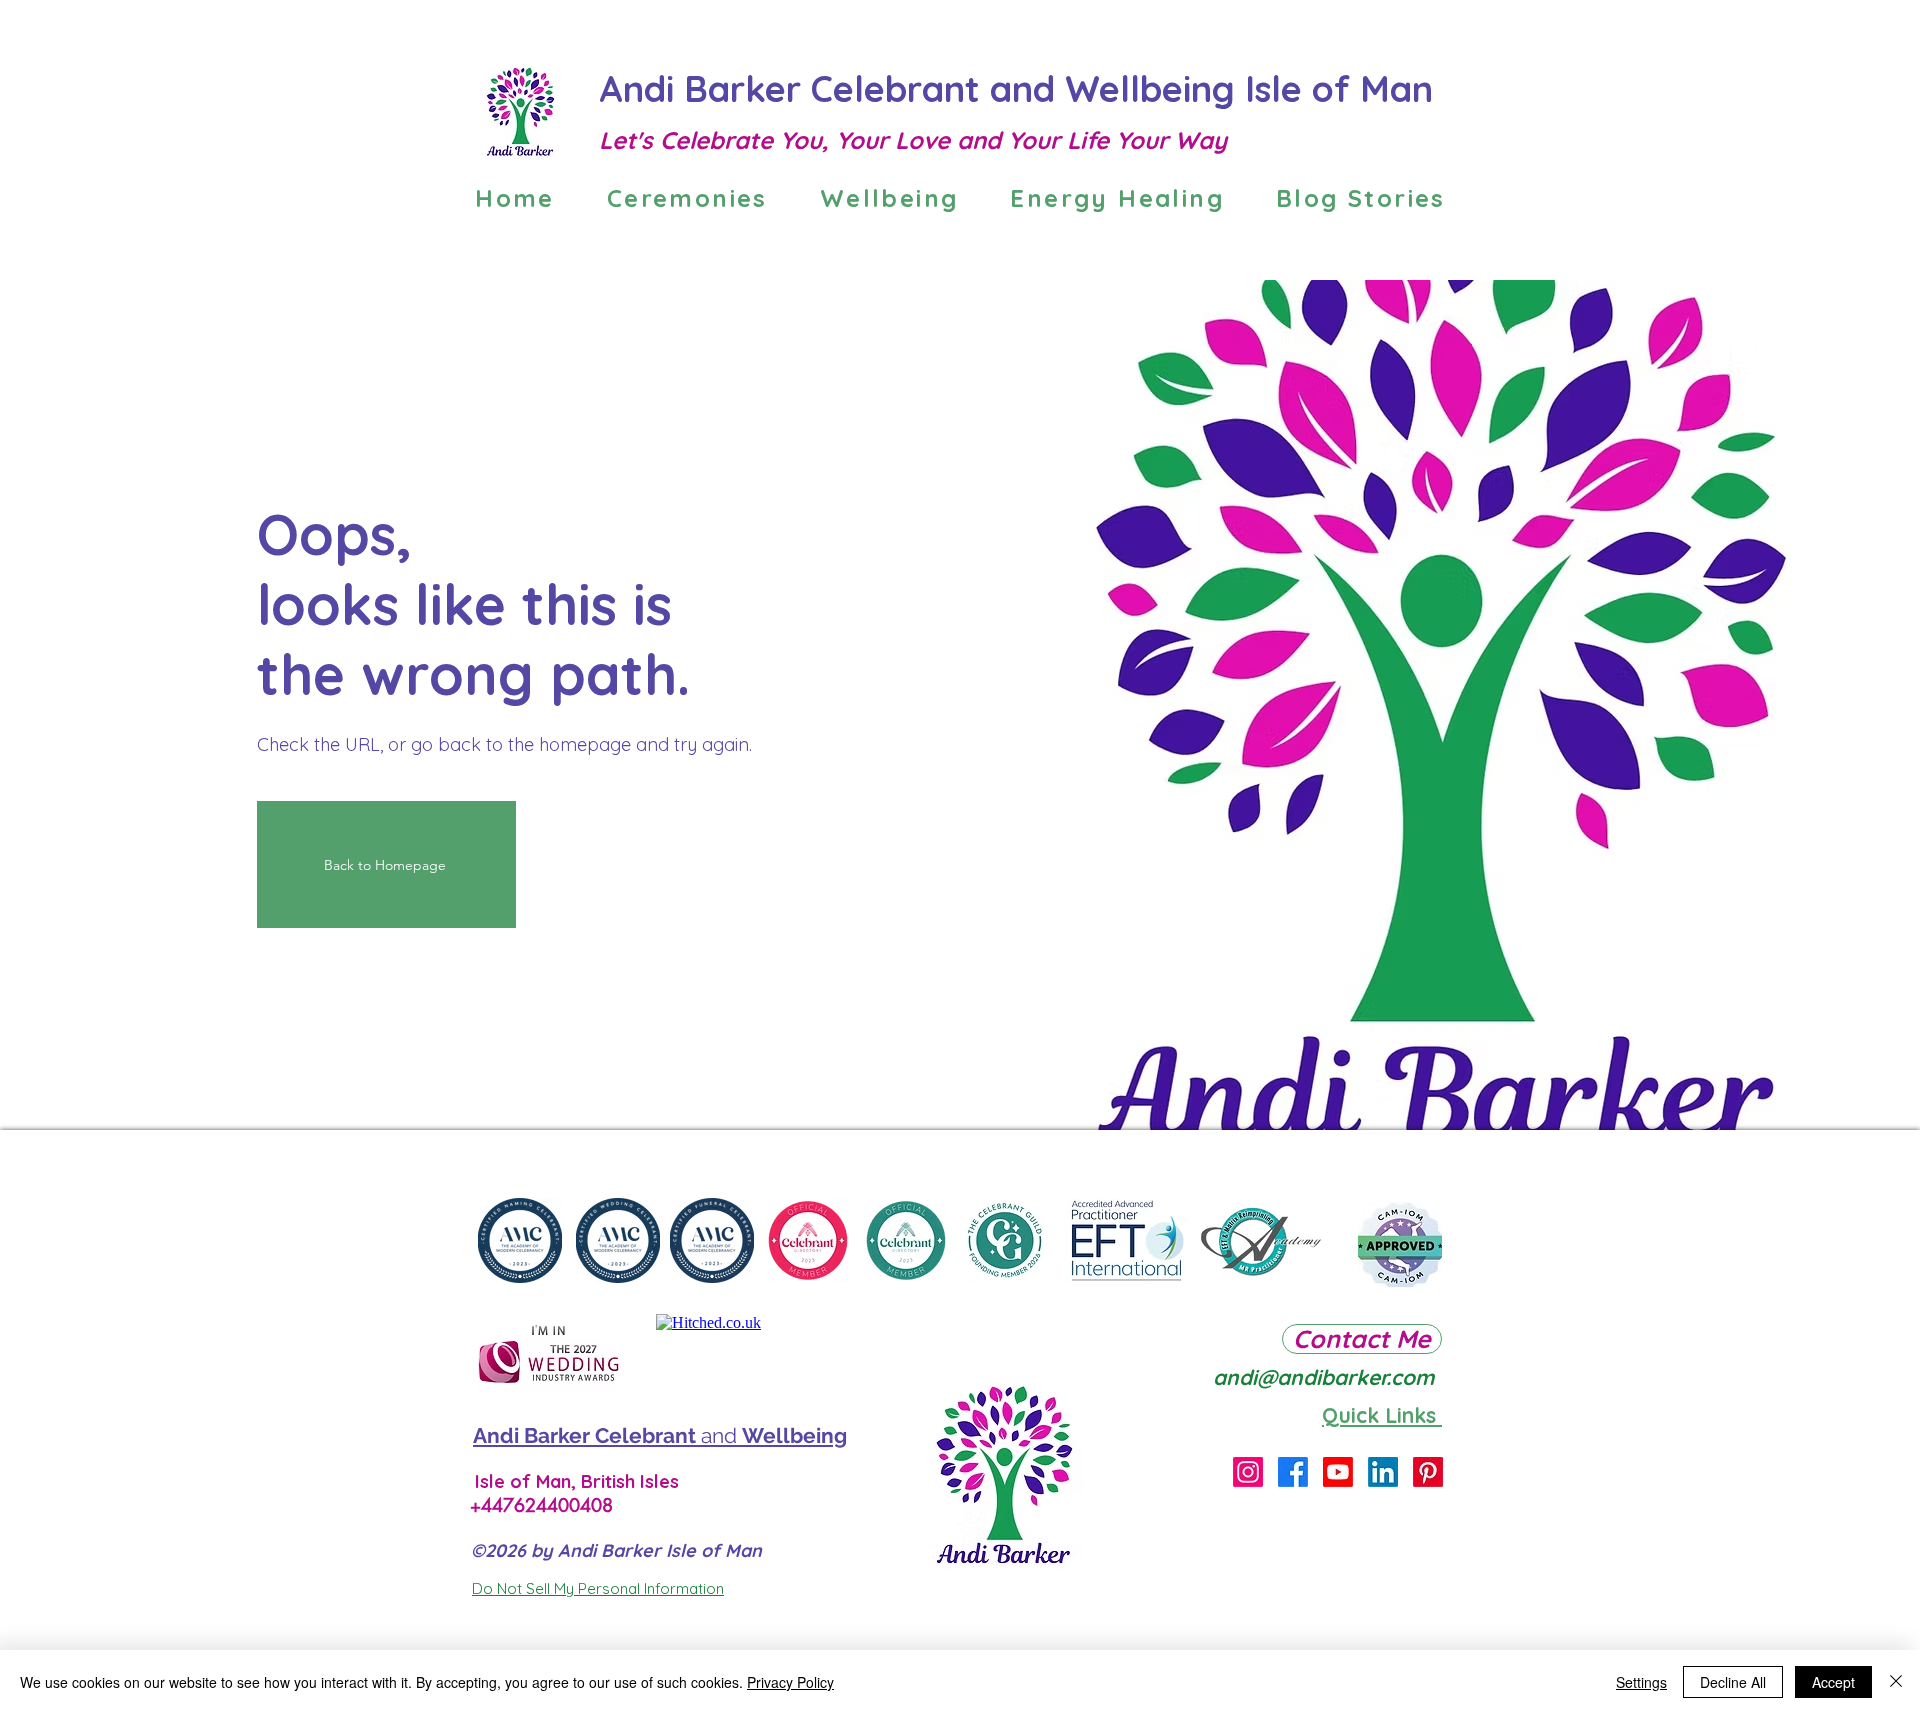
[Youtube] (1338, 1472)
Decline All (1733, 1682)
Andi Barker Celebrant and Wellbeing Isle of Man (1021, 88)
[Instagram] (1248, 1472)
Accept (1833, 1682)
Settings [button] (1641, 1682)
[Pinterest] (1428, 1472)
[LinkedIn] (1383, 1472)
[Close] (1896, 1682)
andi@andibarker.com (1323, 1377)
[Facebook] (1293, 1472)
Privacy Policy (790, 1682)
